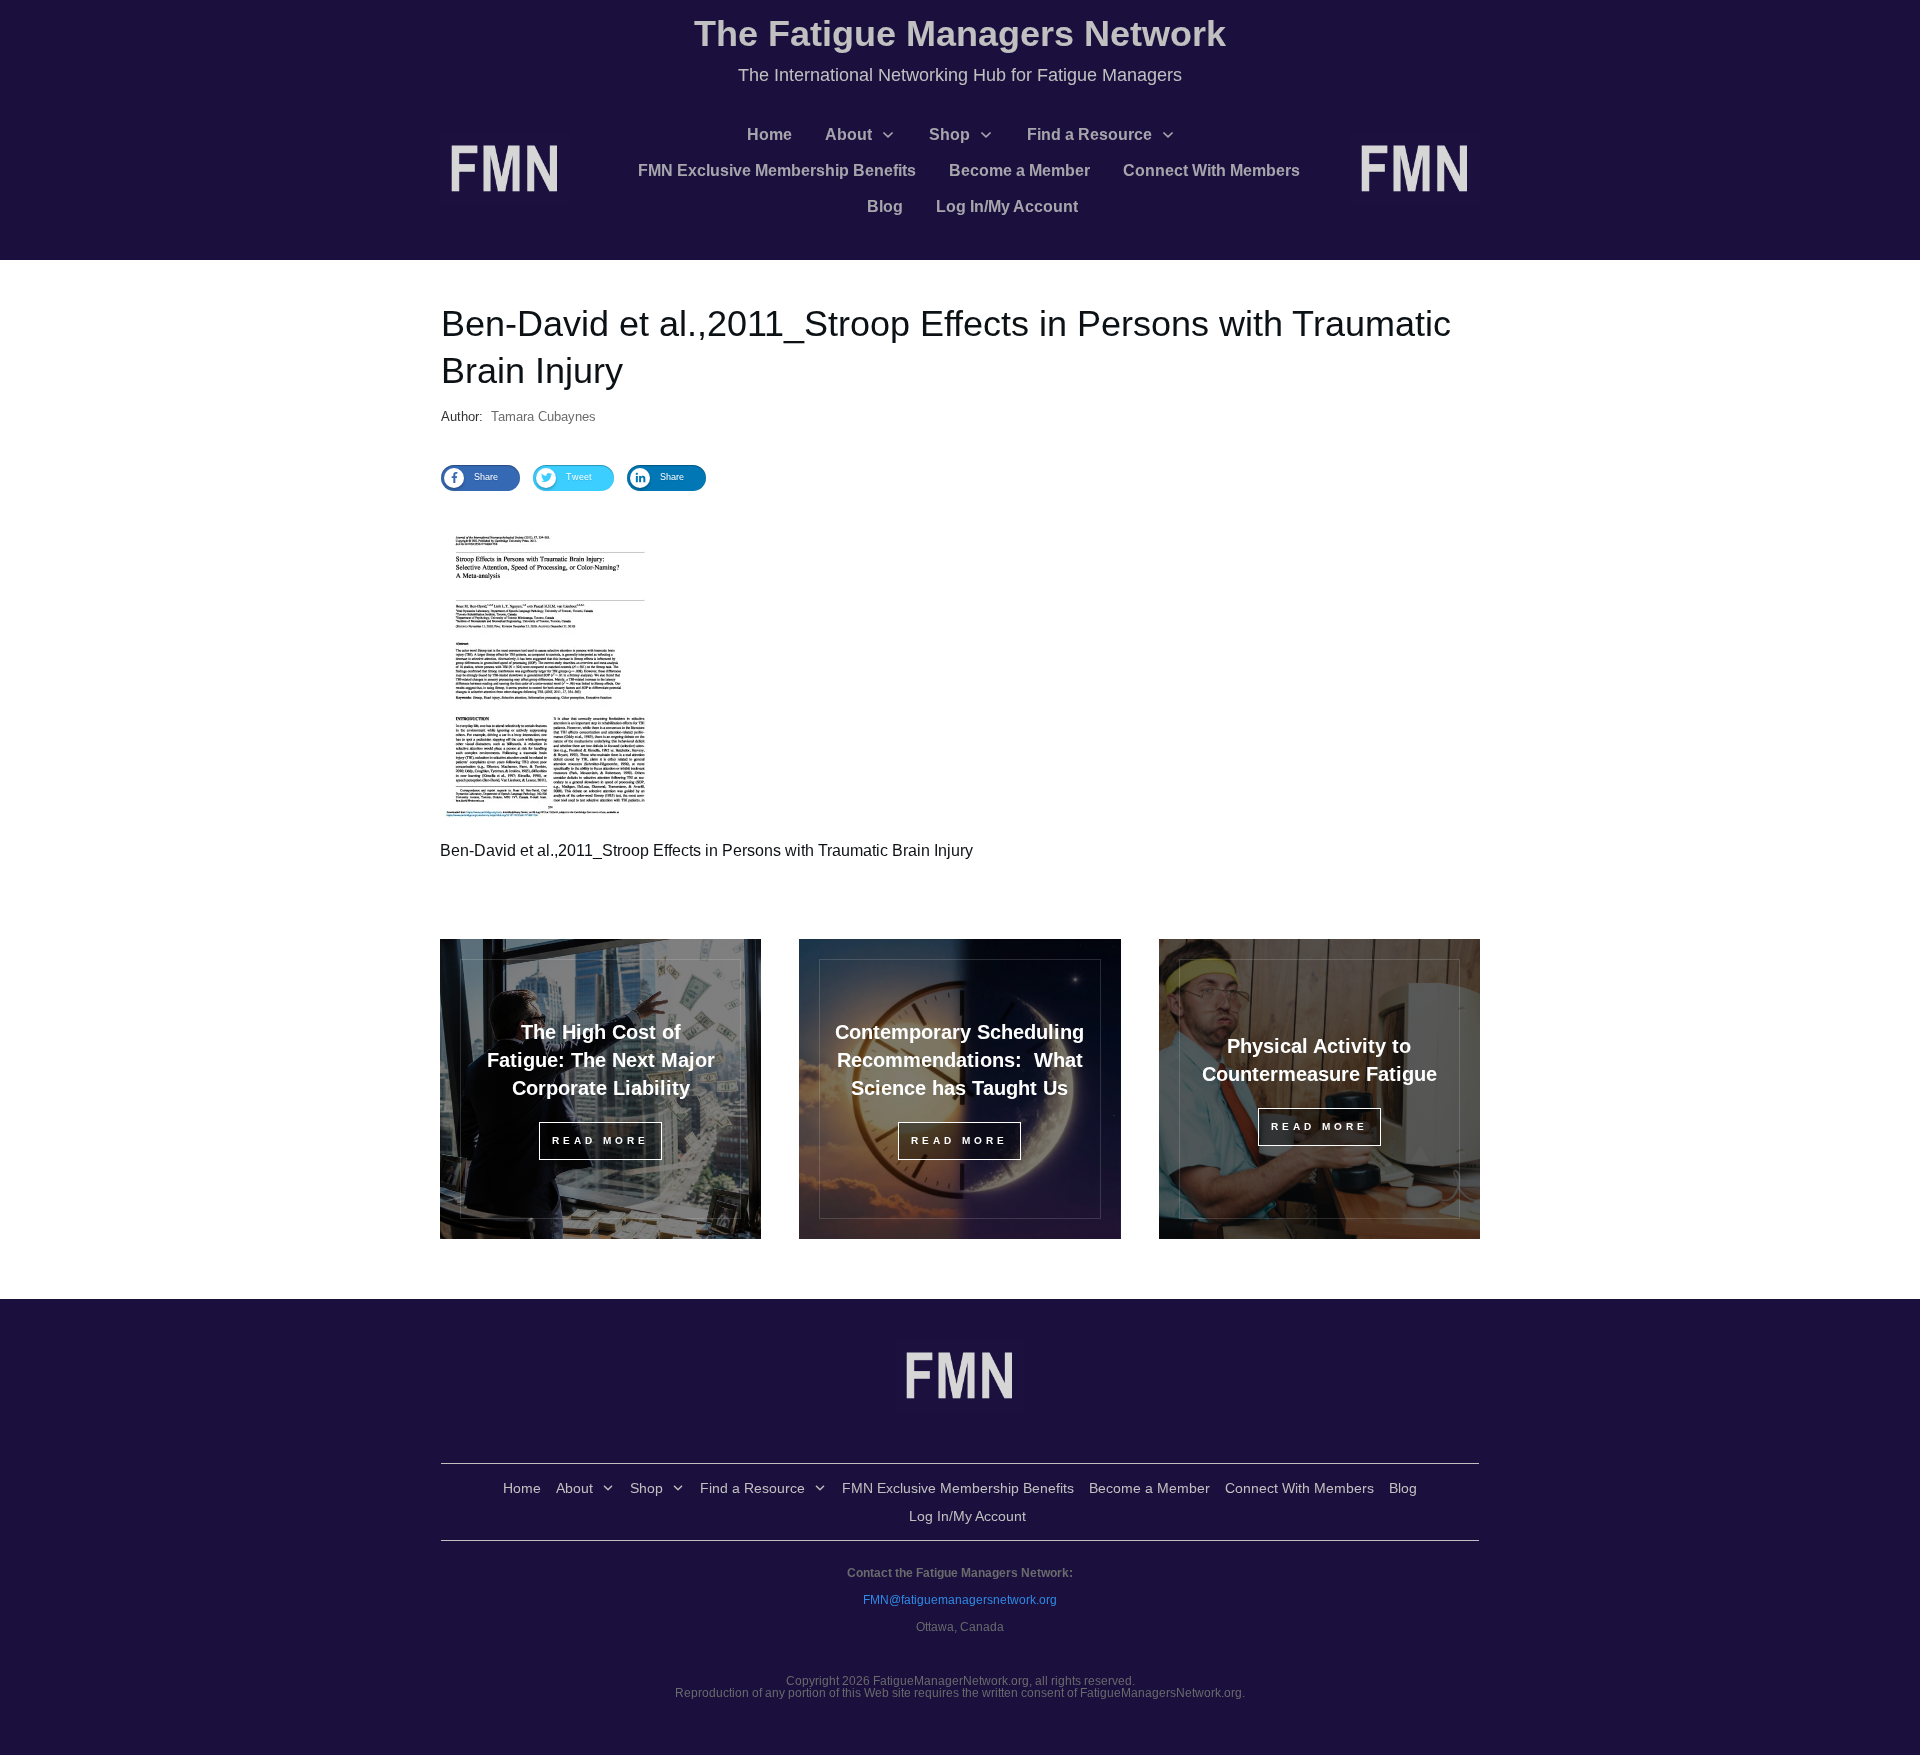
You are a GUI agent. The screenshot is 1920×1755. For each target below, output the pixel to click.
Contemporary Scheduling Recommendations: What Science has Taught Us (959, 1060)
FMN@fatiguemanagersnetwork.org (960, 1600)
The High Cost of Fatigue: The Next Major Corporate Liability (601, 1060)
